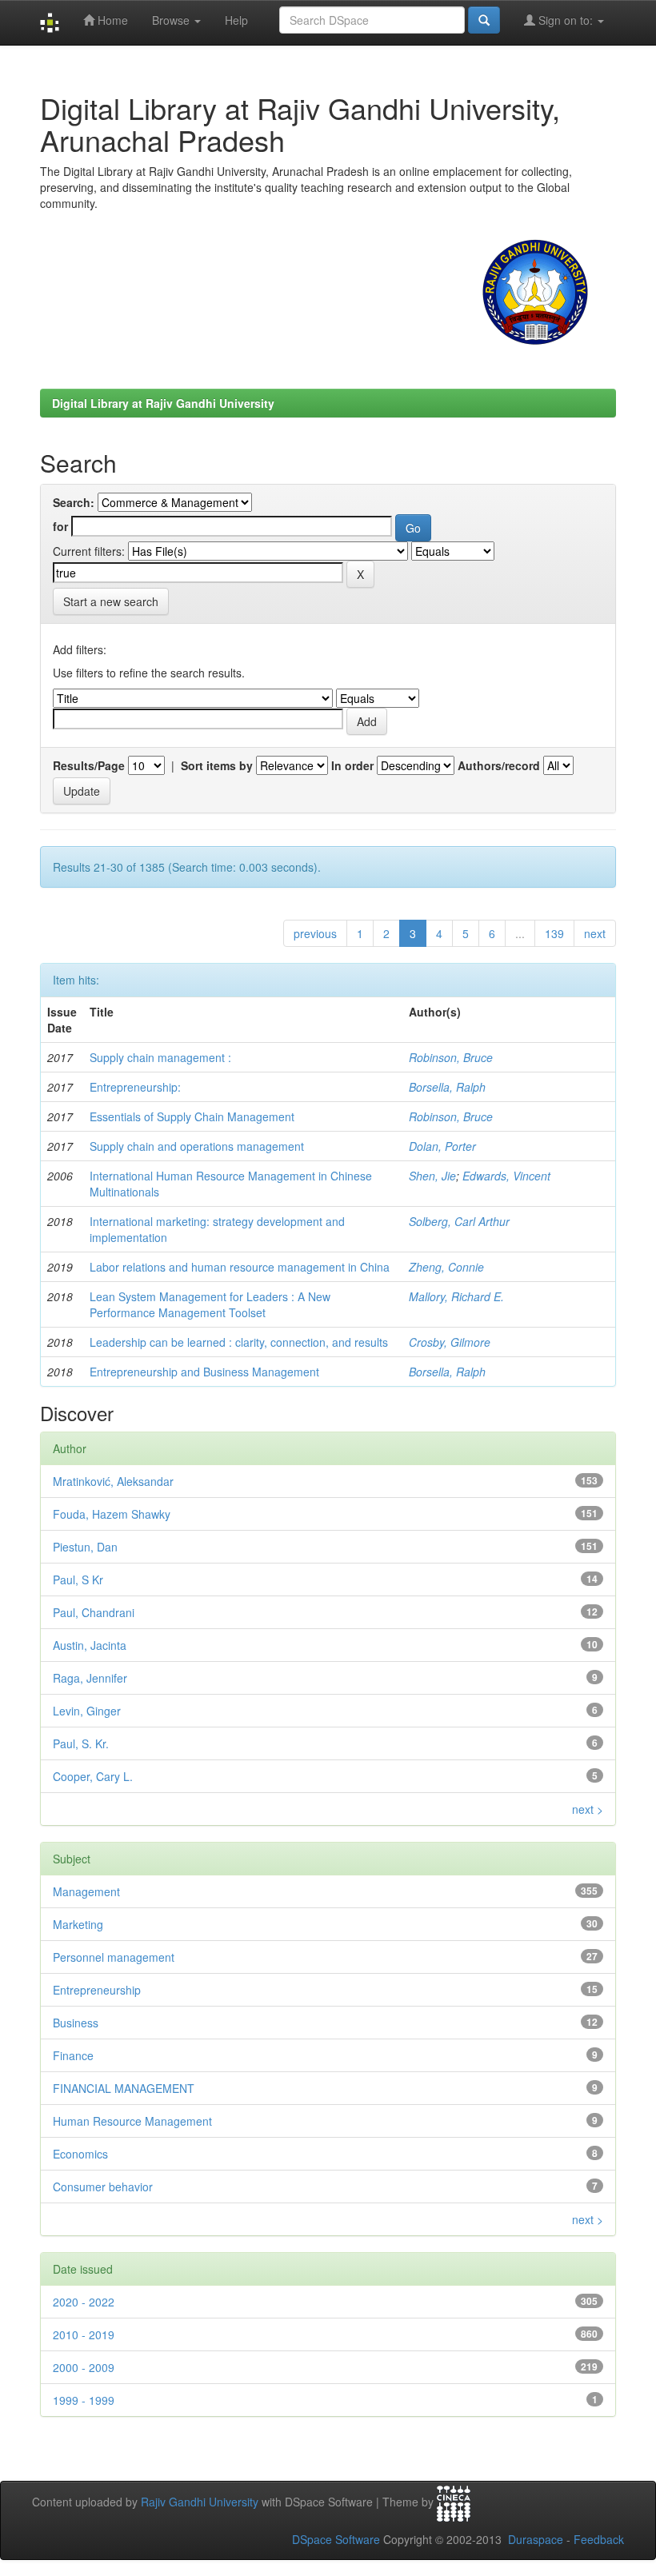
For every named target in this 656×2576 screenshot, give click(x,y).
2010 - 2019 (84, 2334)
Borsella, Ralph (447, 1087)
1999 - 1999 (84, 2400)
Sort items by (217, 765)
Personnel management (114, 1957)
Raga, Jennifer (90, 1678)
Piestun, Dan (85, 1547)
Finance (73, 2055)
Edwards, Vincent (506, 1176)
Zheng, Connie (446, 1267)
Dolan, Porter (442, 1146)
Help (236, 20)
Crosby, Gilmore (450, 1342)
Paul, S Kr (78, 1580)
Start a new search (111, 601)
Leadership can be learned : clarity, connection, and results (239, 1342)
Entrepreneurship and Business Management (204, 1372)
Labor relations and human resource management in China (240, 1267)
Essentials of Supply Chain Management (192, 1116)
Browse (172, 20)
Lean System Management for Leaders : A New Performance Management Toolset (210, 1304)
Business (76, 2023)
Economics (80, 2154)
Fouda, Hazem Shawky (112, 1514)
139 (554, 933)
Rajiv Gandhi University (200, 2502)
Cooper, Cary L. (93, 1776)
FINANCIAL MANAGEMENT (124, 2088)
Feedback (599, 2539)
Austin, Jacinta (90, 1645)
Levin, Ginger (87, 1711)
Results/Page (89, 765)
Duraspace (536, 2539)
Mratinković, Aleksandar (113, 1481)
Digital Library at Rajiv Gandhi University (163, 403)
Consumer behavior (103, 2187)
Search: (74, 502)
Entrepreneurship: (135, 1087)
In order (352, 765)
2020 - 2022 (84, 2302)
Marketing (78, 1924)
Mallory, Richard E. (456, 1296)
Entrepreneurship (97, 1990)
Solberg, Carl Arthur (459, 1221)
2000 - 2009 (84, 2367)
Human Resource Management (132, 2121)
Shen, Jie (432, 1176)
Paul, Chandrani (94, 1612)
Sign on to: (566, 20)
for (60, 526)
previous (315, 933)
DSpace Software (336, 2539)
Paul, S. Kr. (81, 1743)
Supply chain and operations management (197, 1146)
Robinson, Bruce (451, 1057)
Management (86, 1891)
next (595, 933)
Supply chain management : (160, 1057)
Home (111, 20)
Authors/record (499, 765)
